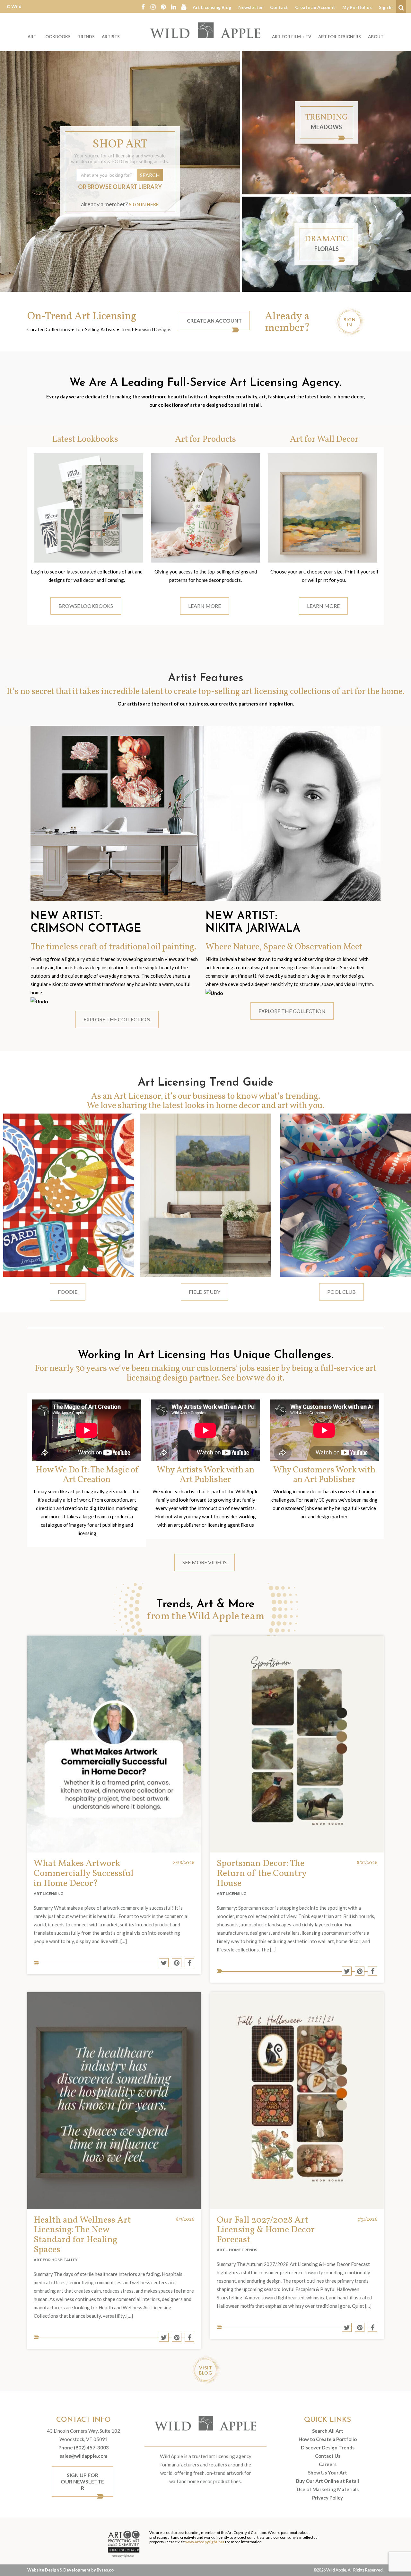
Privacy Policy (328, 2498)
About (376, 37)
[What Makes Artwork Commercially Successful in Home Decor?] (114, 1744)
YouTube (184, 6)
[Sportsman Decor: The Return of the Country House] (297, 1744)
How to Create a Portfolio (328, 2439)
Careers (328, 2464)
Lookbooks (57, 37)
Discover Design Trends (328, 2447)
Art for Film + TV (292, 37)
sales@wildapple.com (83, 2456)
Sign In (386, 7)
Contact (279, 7)
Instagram (153, 6)
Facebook (143, 6)
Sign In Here (144, 204)
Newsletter (251, 7)
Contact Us (328, 2456)
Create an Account (315, 7)
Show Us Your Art (328, 2473)
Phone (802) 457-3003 (84, 2447)
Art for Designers (340, 37)
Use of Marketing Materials (328, 2489)
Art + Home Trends (237, 2250)
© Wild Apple (14, 11)
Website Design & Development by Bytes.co (70, 2570)
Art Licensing (48, 1893)
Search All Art (328, 2431)
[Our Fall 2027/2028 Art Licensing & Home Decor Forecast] (297, 2101)
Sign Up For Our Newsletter (82, 2481)
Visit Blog (205, 2370)
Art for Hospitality (56, 2260)
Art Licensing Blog (212, 7)
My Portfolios (357, 7)
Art (32, 37)
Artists (111, 37)
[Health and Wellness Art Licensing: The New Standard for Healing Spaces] (114, 2101)
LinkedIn (174, 6)
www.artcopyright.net (205, 2542)
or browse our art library (120, 187)
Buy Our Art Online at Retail (328, 2481)
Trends (86, 37)
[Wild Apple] (205, 30)
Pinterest (163, 6)
